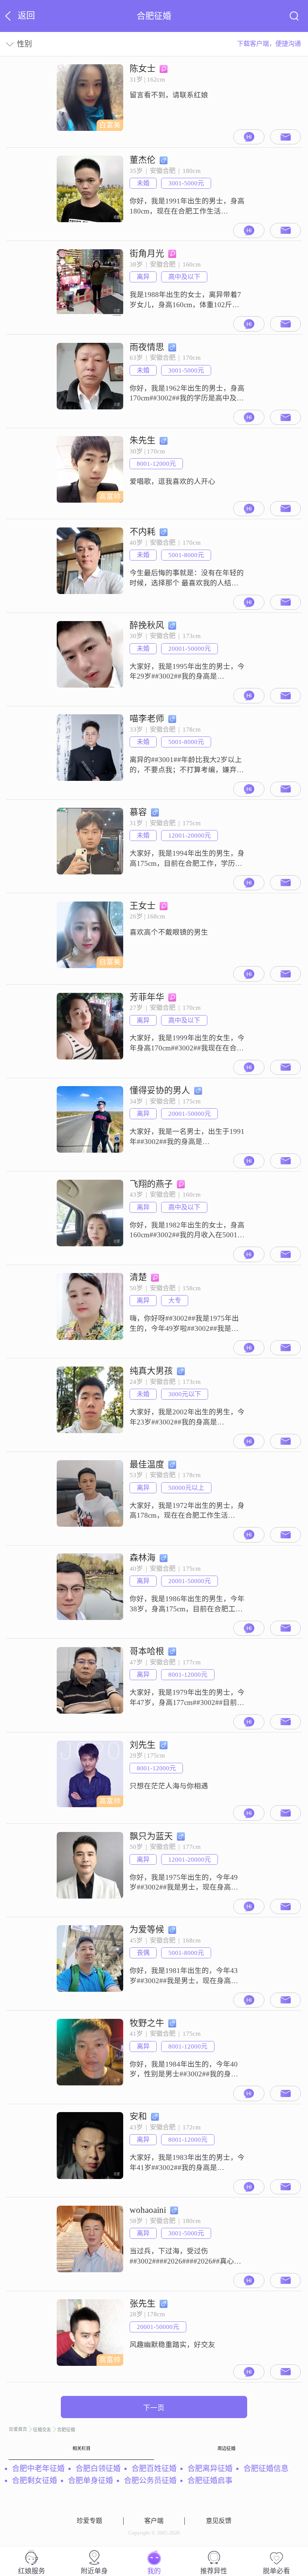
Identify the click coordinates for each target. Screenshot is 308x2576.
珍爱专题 (89, 2521)
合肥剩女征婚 (35, 2481)
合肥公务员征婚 (150, 2481)
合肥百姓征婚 (154, 2468)
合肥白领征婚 (98, 2468)
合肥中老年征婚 (38, 2468)
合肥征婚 (66, 2430)
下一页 (154, 2408)
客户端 (154, 2521)
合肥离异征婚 (210, 2468)
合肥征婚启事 (210, 2481)
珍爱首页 (18, 2429)
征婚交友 (42, 2430)
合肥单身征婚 (91, 2481)
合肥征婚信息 (266, 2468)
